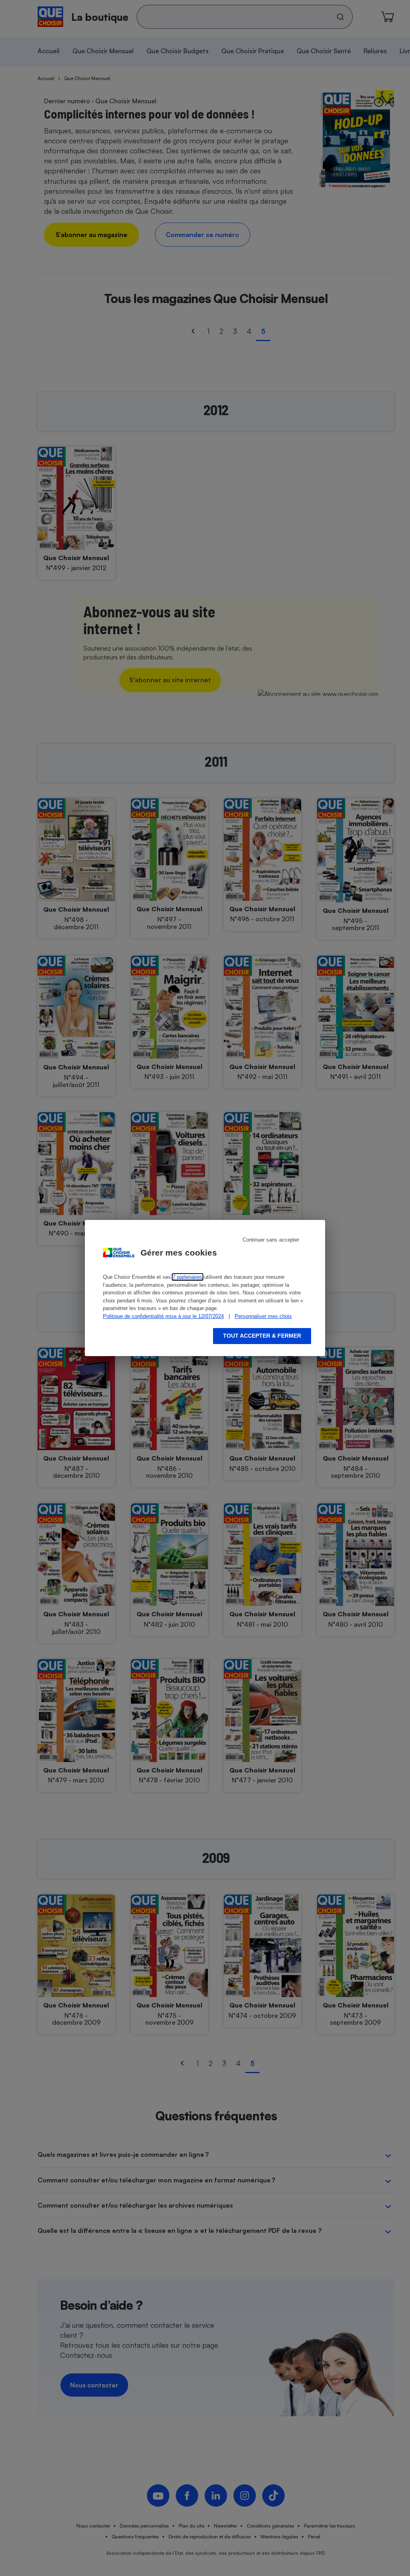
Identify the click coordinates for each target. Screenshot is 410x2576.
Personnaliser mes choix (263, 1316)
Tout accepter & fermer (262, 1336)
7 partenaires (188, 1277)
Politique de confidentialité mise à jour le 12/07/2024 (163, 1316)
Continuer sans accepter (271, 1240)
